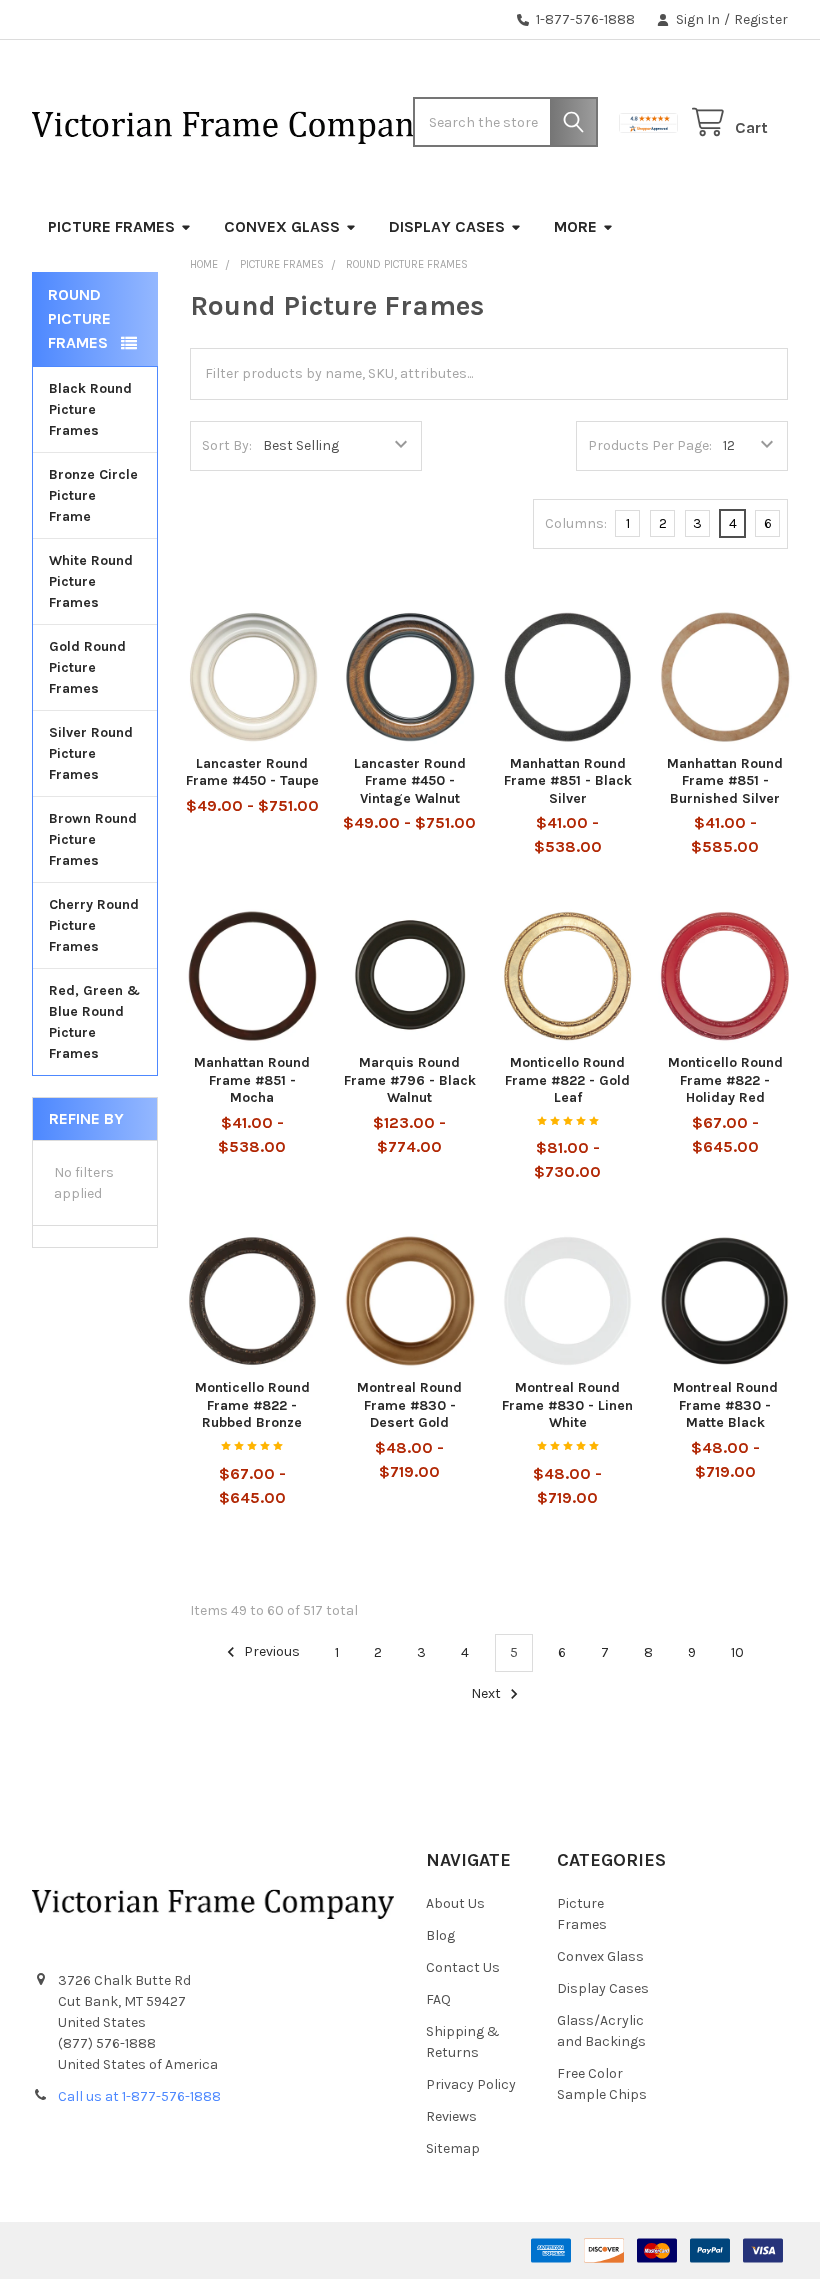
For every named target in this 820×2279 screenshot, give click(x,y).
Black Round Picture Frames (90, 409)
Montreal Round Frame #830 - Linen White (567, 1405)
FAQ (438, 1999)
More (575, 226)
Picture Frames (111, 226)
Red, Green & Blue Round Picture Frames (94, 1022)
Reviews (451, 2116)
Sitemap (453, 2148)
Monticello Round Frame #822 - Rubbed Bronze (252, 1405)
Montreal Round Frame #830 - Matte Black (725, 1405)
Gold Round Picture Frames (87, 667)
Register (761, 19)
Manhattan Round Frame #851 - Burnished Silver (725, 781)
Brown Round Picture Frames (93, 839)
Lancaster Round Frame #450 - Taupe (252, 772)
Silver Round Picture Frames (91, 753)
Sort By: (227, 445)
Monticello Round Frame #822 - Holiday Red (725, 1080)
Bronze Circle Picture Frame (93, 495)
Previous (270, 1652)
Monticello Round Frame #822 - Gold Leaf (567, 1080)
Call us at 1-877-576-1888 (139, 2096)
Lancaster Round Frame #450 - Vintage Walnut (410, 781)
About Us (455, 1903)
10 (737, 1652)
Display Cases (447, 226)
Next (487, 1694)
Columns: (576, 523)
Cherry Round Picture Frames (94, 925)
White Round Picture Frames (91, 581)
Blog (440, 1935)
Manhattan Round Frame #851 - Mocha (252, 1080)
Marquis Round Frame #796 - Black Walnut (410, 1080)
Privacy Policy (471, 2084)
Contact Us (463, 1967)
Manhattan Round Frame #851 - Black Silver (568, 781)
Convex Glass (282, 226)
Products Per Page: (650, 445)
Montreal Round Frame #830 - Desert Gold (409, 1405)
